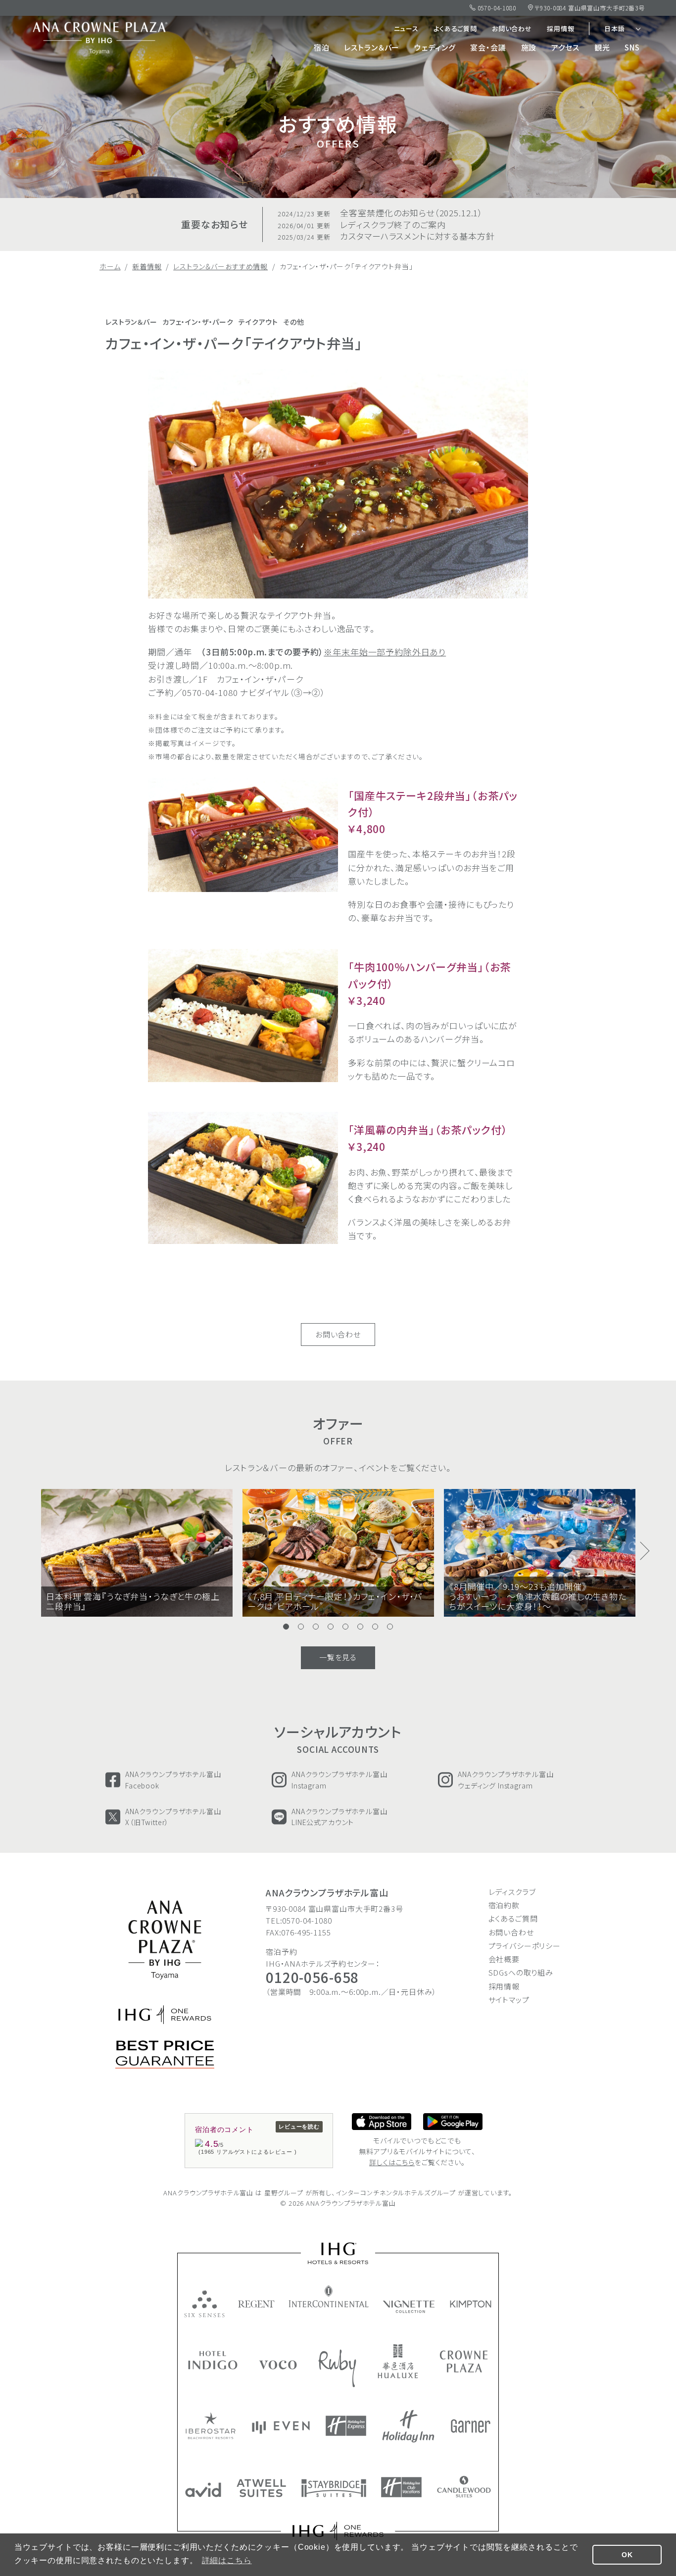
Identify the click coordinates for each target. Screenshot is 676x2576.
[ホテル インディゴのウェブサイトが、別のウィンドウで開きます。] (213, 2360)
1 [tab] (286, 1627)
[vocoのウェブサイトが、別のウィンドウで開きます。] (278, 2365)
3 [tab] (316, 1627)
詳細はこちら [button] (227, 2560)
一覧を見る (338, 1657)
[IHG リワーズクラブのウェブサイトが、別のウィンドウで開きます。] (338, 2531)
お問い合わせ (512, 28)
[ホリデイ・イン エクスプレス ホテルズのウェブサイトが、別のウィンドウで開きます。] (346, 2426)
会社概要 (504, 1959)
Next (645, 1551)
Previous (31, 1551)
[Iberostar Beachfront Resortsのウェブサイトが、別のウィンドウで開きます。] (211, 2426)
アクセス (565, 47)
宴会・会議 (488, 47)
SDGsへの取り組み (521, 1972)
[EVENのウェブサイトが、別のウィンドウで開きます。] (281, 2427)
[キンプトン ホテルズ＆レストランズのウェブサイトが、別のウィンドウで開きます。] (471, 2304)
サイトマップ (509, 2000)
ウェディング (435, 47)
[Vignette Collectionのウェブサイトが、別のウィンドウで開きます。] (410, 2307)
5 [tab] (345, 1627)
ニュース (406, 28)
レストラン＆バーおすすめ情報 (220, 266)
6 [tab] (360, 1627)
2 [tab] (301, 1627)
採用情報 (560, 28)
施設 (529, 47)
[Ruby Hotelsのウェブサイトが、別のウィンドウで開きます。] (337, 2368)
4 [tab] (331, 1627)
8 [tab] (390, 1627)
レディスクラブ (512, 1892)
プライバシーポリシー (525, 1946)
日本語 (615, 28)
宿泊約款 (504, 1905)
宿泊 (322, 47)
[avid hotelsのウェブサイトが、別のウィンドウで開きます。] (203, 2490)
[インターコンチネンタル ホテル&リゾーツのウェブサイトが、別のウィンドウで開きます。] (329, 2296)
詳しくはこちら (392, 2162)
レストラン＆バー (372, 47)
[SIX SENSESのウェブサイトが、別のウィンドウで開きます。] (204, 2304)
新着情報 (147, 266)
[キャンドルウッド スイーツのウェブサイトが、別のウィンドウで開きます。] (464, 2487)
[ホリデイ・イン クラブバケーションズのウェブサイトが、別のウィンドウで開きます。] (401, 2487)
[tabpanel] (243, 835)
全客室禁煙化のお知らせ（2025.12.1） (380, 213)
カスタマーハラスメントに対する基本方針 (386, 236)
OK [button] (627, 2555)
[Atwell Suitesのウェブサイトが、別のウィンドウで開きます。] (261, 2488)
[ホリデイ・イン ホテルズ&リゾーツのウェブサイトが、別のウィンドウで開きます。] (408, 2426)
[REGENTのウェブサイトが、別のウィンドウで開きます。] (257, 2304)
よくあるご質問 (455, 28)
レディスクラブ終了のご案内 (362, 225)
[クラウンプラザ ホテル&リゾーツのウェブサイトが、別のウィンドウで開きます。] (464, 2361)
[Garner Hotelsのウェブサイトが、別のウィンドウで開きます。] (471, 2426)
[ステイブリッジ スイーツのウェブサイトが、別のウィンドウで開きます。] (334, 2488)
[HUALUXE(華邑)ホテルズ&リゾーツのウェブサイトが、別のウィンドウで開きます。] (398, 2361)
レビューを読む (299, 2127)
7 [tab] (375, 1627)
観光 (602, 47)
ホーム (110, 266)
